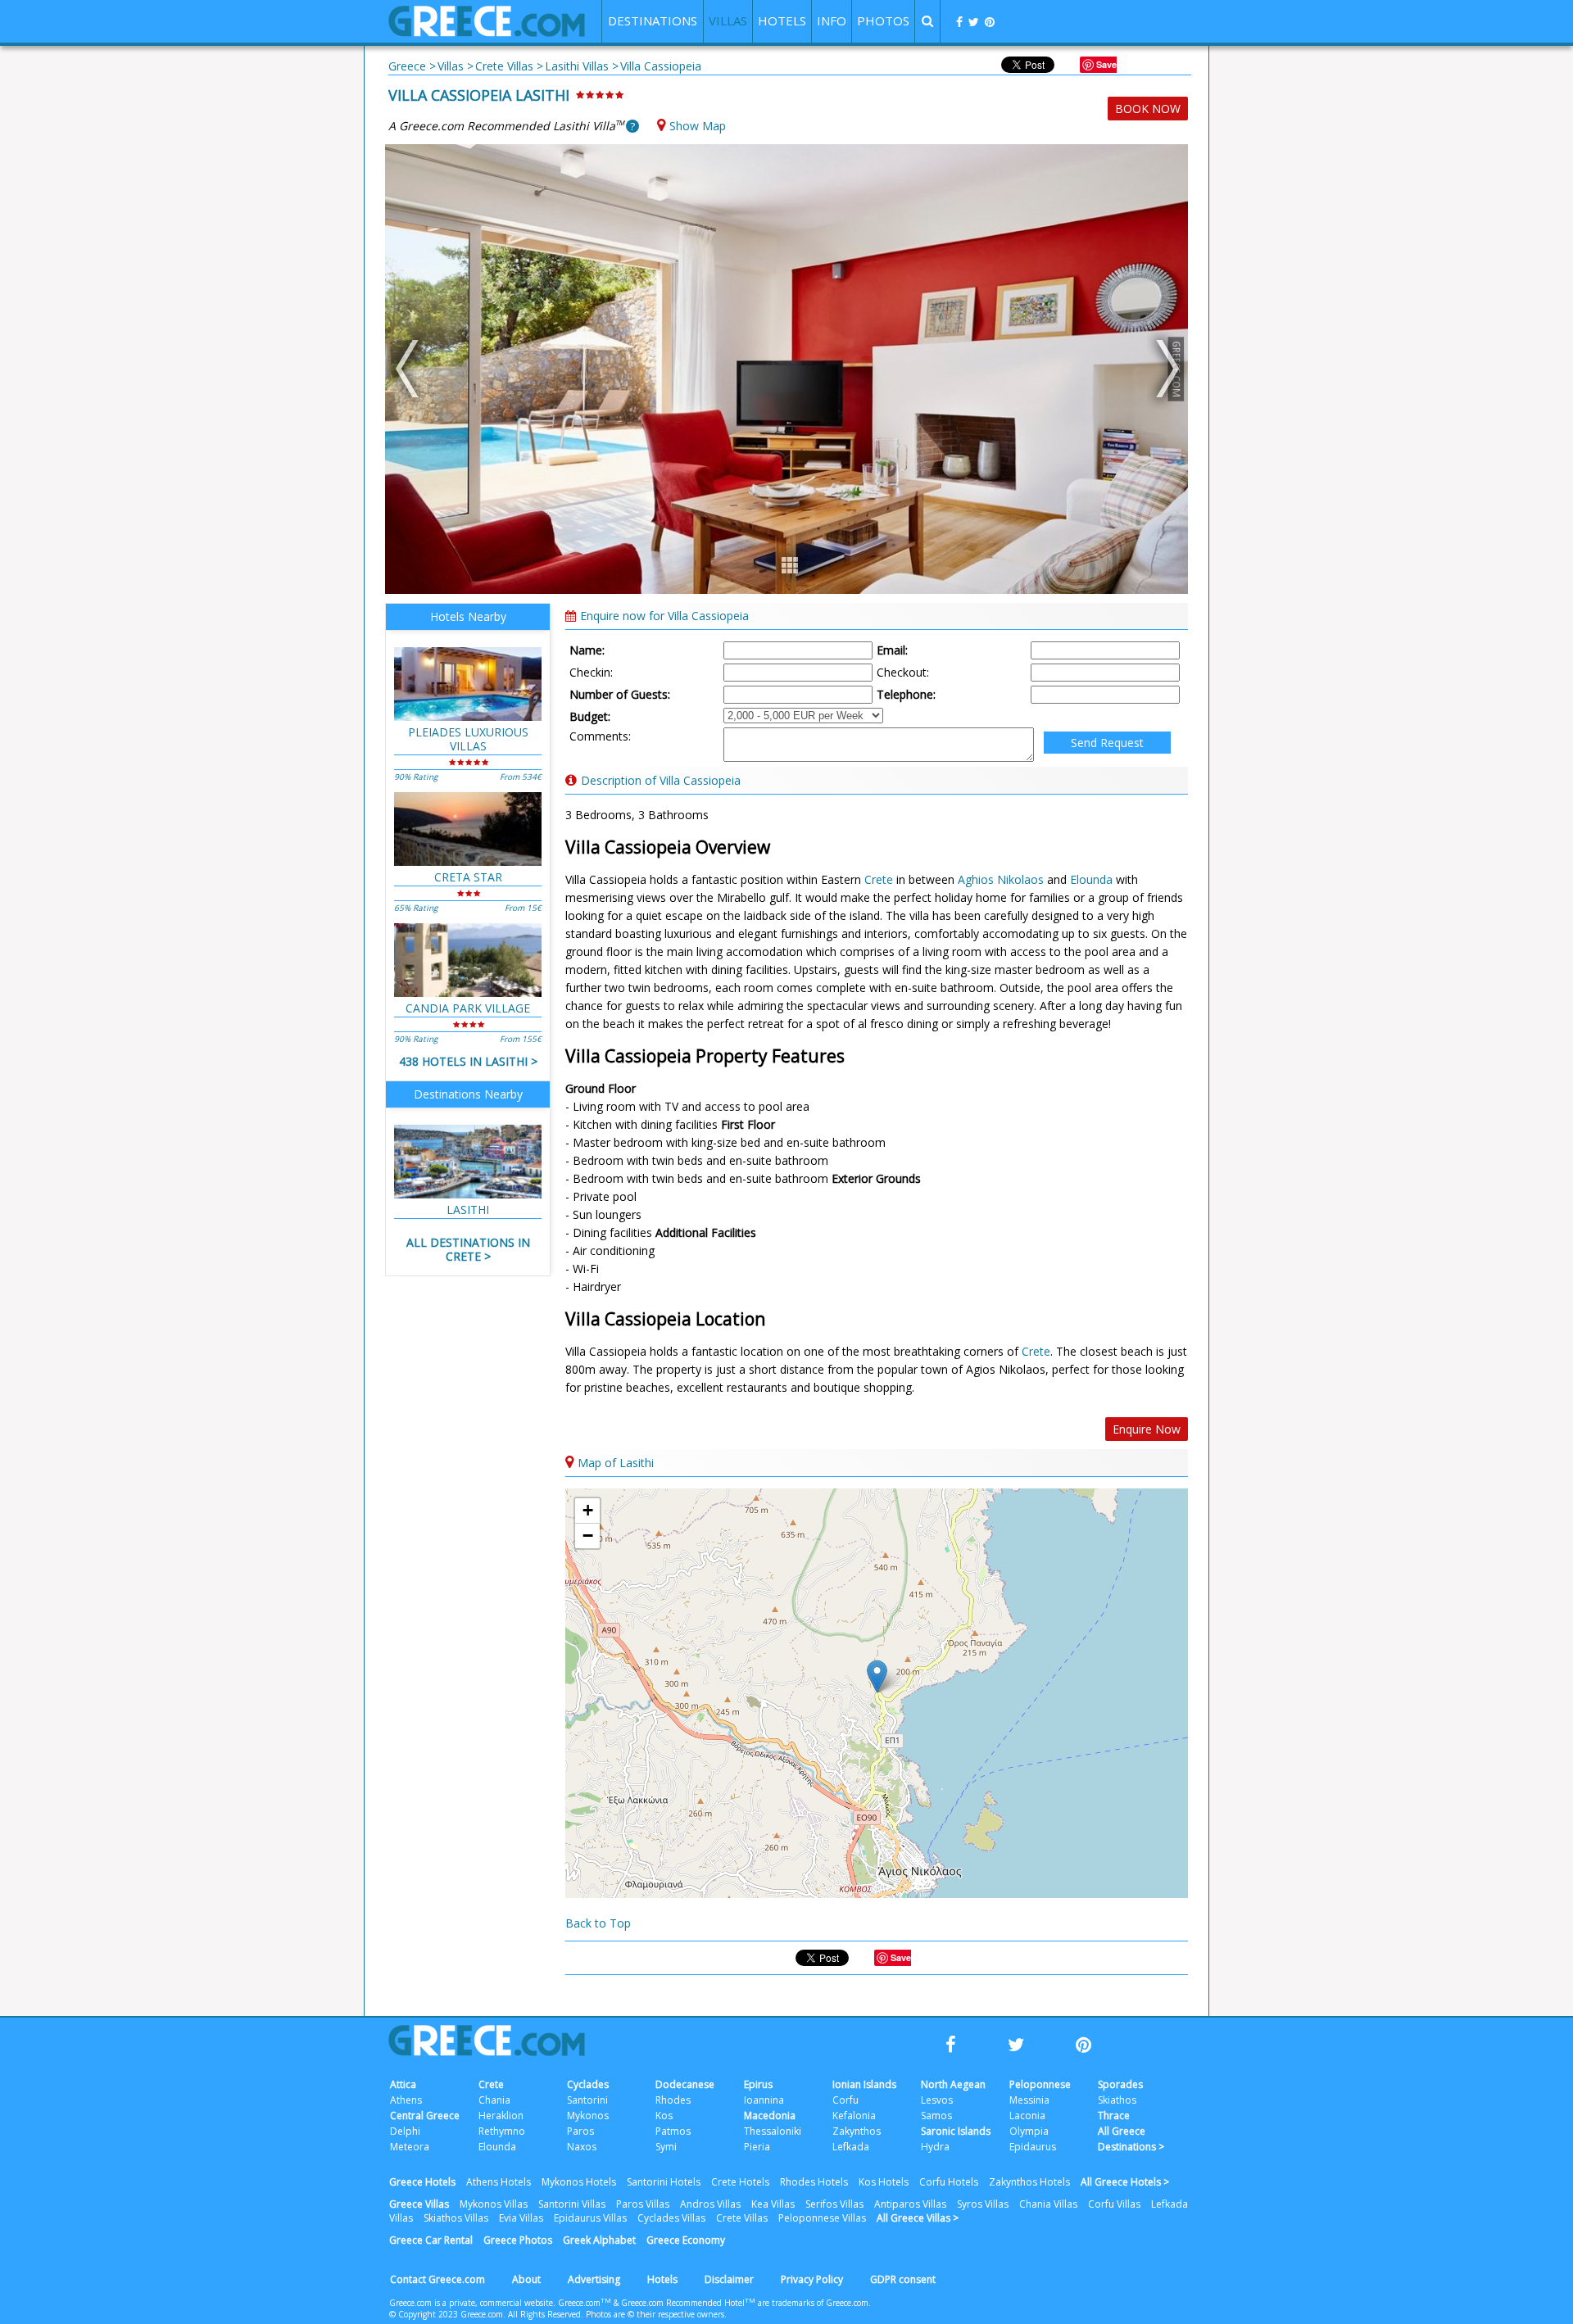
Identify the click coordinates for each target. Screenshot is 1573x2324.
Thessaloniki (773, 2131)
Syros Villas (983, 2204)
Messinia (1029, 2100)
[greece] (487, 32)
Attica (403, 2084)
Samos (936, 2116)
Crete (879, 879)
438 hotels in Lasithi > (468, 1061)
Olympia (1029, 2131)
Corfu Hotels (949, 2182)
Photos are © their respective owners (655, 2314)
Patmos (673, 2131)
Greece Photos (518, 2240)
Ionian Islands (864, 2084)
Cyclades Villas (671, 2218)
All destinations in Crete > (468, 1249)
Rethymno (502, 2131)
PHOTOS (883, 20)
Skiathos (1117, 2100)
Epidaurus (1033, 2147)
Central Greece (425, 2116)
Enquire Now (1147, 1429)
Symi (666, 2147)
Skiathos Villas (456, 2218)
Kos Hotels (884, 2182)
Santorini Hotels (664, 2182)
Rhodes (673, 2100)
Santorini (587, 2100)
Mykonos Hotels (579, 2182)
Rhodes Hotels (814, 2182)
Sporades (1120, 2084)
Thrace (1114, 2116)
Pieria (757, 2147)
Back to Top (598, 1923)
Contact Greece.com (437, 2279)
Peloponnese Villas (822, 2218)
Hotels (662, 2279)
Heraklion (501, 2116)
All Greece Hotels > (1125, 2182)
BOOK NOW (1148, 109)
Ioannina (764, 2100)
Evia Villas (521, 2218)
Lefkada (851, 2147)
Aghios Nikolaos (1001, 879)
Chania (494, 2100)
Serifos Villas (834, 2204)
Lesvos (937, 2100)
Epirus (758, 2084)
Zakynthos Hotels (1029, 2182)
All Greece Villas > (918, 2218)
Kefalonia (854, 2116)
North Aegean (953, 2084)
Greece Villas (419, 2204)
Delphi (405, 2131)
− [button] (588, 1536)
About (526, 2279)
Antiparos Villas (910, 2204)
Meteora (410, 2147)
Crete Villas (742, 2218)
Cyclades (588, 2084)
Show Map (698, 126)
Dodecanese (685, 2084)
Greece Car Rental (431, 2240)
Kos (664, 2116)
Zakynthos (857, 2131)
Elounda (1091, 879)
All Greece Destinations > (1131, 2139)
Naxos (582, 2147)
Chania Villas (1048, 2204)
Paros (580, 2131)
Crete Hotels (740, 2182)
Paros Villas (643, 2204)
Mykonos (588, 2116)
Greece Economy (686, 2240)
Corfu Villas (1114, 2204)
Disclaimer (729, 2279)
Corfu (845, 2100)
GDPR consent (903, 2279)
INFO (832, 20)
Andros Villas (710, 2204)
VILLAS (728, 20)
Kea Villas (773, 2204)
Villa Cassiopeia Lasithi (479, 95)
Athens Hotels (499, 2182)
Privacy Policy (812, 2279)
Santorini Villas (572, 2204)
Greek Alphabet (599, 2240)
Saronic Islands (956, 2131)
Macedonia (770, 2116)
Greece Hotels (422, 2182)
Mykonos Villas (494, 2204)
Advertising (594, 2279)
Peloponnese (1040, 2084)
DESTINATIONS (653, 20)
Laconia (1027, 2116)
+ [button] (588, 1510)
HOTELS (782, 20)
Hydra (935, 2147)
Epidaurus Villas (590, 2218)
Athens (406, 2100)
